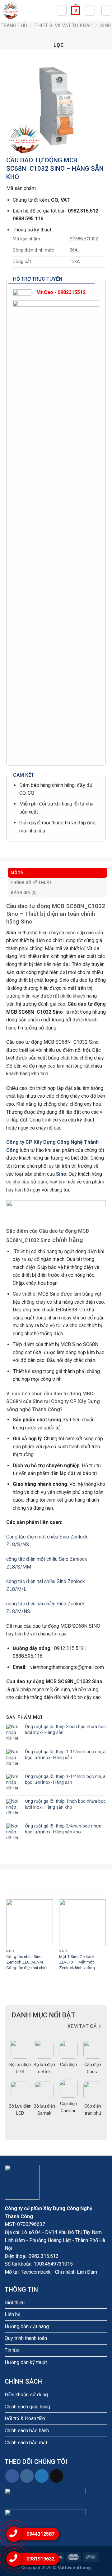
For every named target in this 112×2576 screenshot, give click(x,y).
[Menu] (106, 11)
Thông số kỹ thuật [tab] (31, 882)
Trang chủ (14, 26)
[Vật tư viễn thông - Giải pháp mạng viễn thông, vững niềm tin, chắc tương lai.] (28, 11)
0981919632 (40, 2559)
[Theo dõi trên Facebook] (12, 2476)
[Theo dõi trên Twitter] (42, 2476)
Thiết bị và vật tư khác (63, 26)
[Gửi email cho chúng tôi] (56, 2476)
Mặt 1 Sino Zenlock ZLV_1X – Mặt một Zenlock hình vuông (77, 1962)
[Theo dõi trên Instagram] (27, 2476)
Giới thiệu (15, 2303)
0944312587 (40, 2534)
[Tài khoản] (90, 11)
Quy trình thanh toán (26, 2338)
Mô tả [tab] (17, 873)
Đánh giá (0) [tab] (23, 892)
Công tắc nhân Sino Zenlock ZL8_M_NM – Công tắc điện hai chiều (27, 1962)
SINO (106, 26)
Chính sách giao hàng (27, 2407)
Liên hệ (12, 2314)
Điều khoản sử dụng (26, 2395)
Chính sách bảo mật (26, 2443)
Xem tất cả (82, 2026)
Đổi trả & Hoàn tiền (25, 2418)
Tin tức (12, 2350)
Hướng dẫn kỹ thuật (26, 2362)
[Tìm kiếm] (62, 11)
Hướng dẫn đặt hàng (27, 2326)
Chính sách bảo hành (27, 2431)
